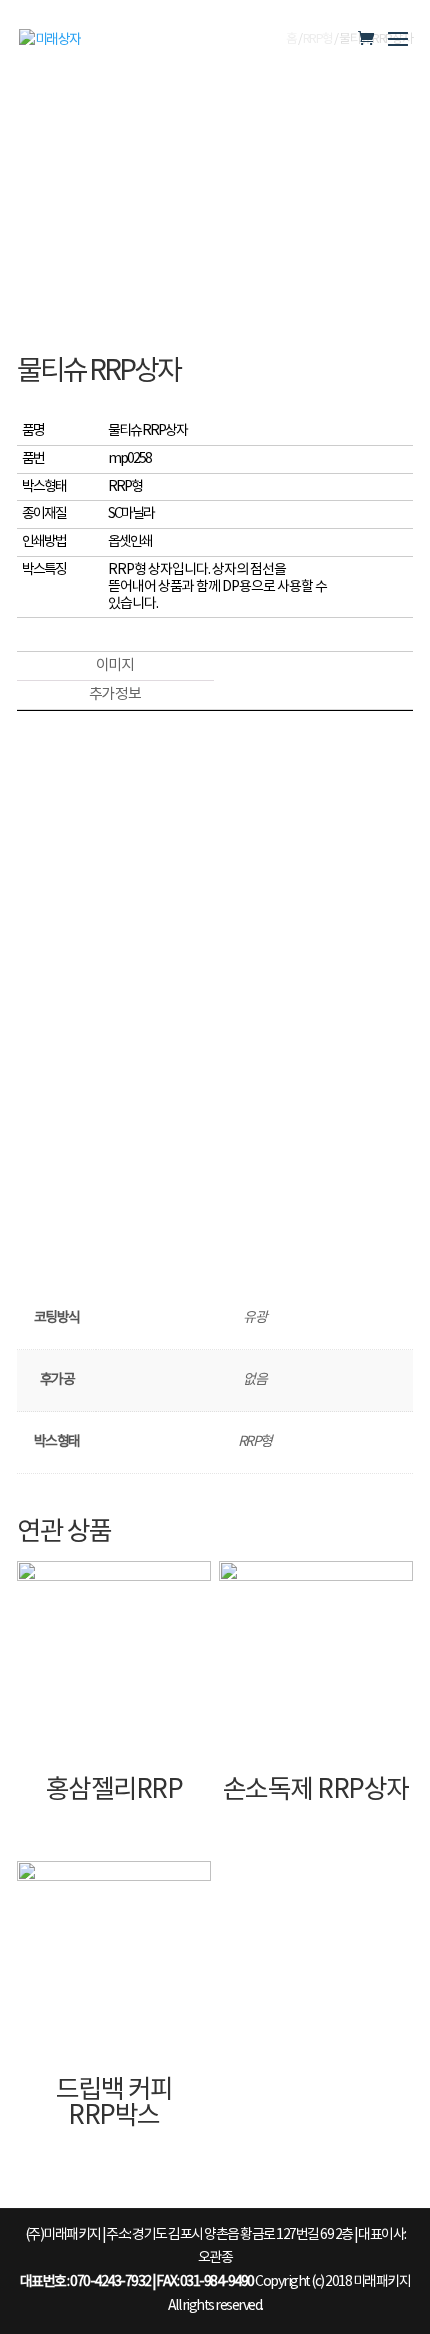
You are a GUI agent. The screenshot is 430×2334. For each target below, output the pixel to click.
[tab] (114, 666)
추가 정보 (115, 694)
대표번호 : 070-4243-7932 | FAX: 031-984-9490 (137, 2282)
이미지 (115, 665)
